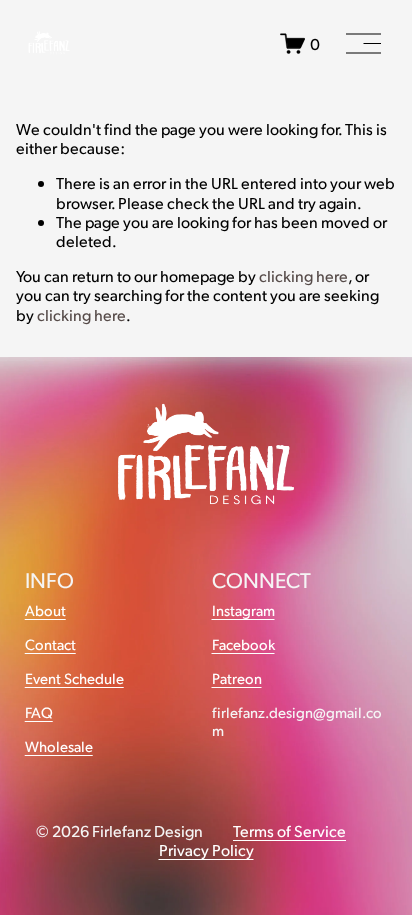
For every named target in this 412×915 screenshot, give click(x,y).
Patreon (237, 678)
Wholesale (59, 746)
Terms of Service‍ (289, 830)
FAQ (39, 712)
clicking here (303, 275)
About (45, 610)
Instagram (243, 610)
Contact (50, 644)
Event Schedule (74, 678)
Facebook (243, 644)
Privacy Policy (206, 849)
